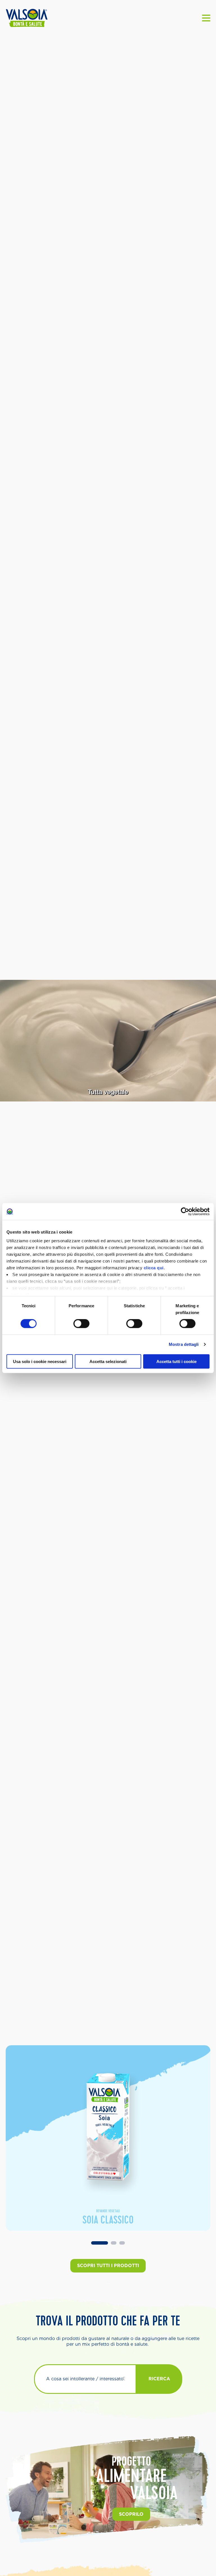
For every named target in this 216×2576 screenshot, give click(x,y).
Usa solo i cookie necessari (40, 1361)
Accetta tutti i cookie (176, 1361)
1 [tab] (100, 2243)
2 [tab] (114, 2243)
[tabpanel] (108, 2138)
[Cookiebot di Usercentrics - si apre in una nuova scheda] (185, 1211)
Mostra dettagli (184, 1344)
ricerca (159, 2379)
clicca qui (154, 1268)
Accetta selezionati (108, 1361)
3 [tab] (122, 2243)
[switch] (81, 1324)
